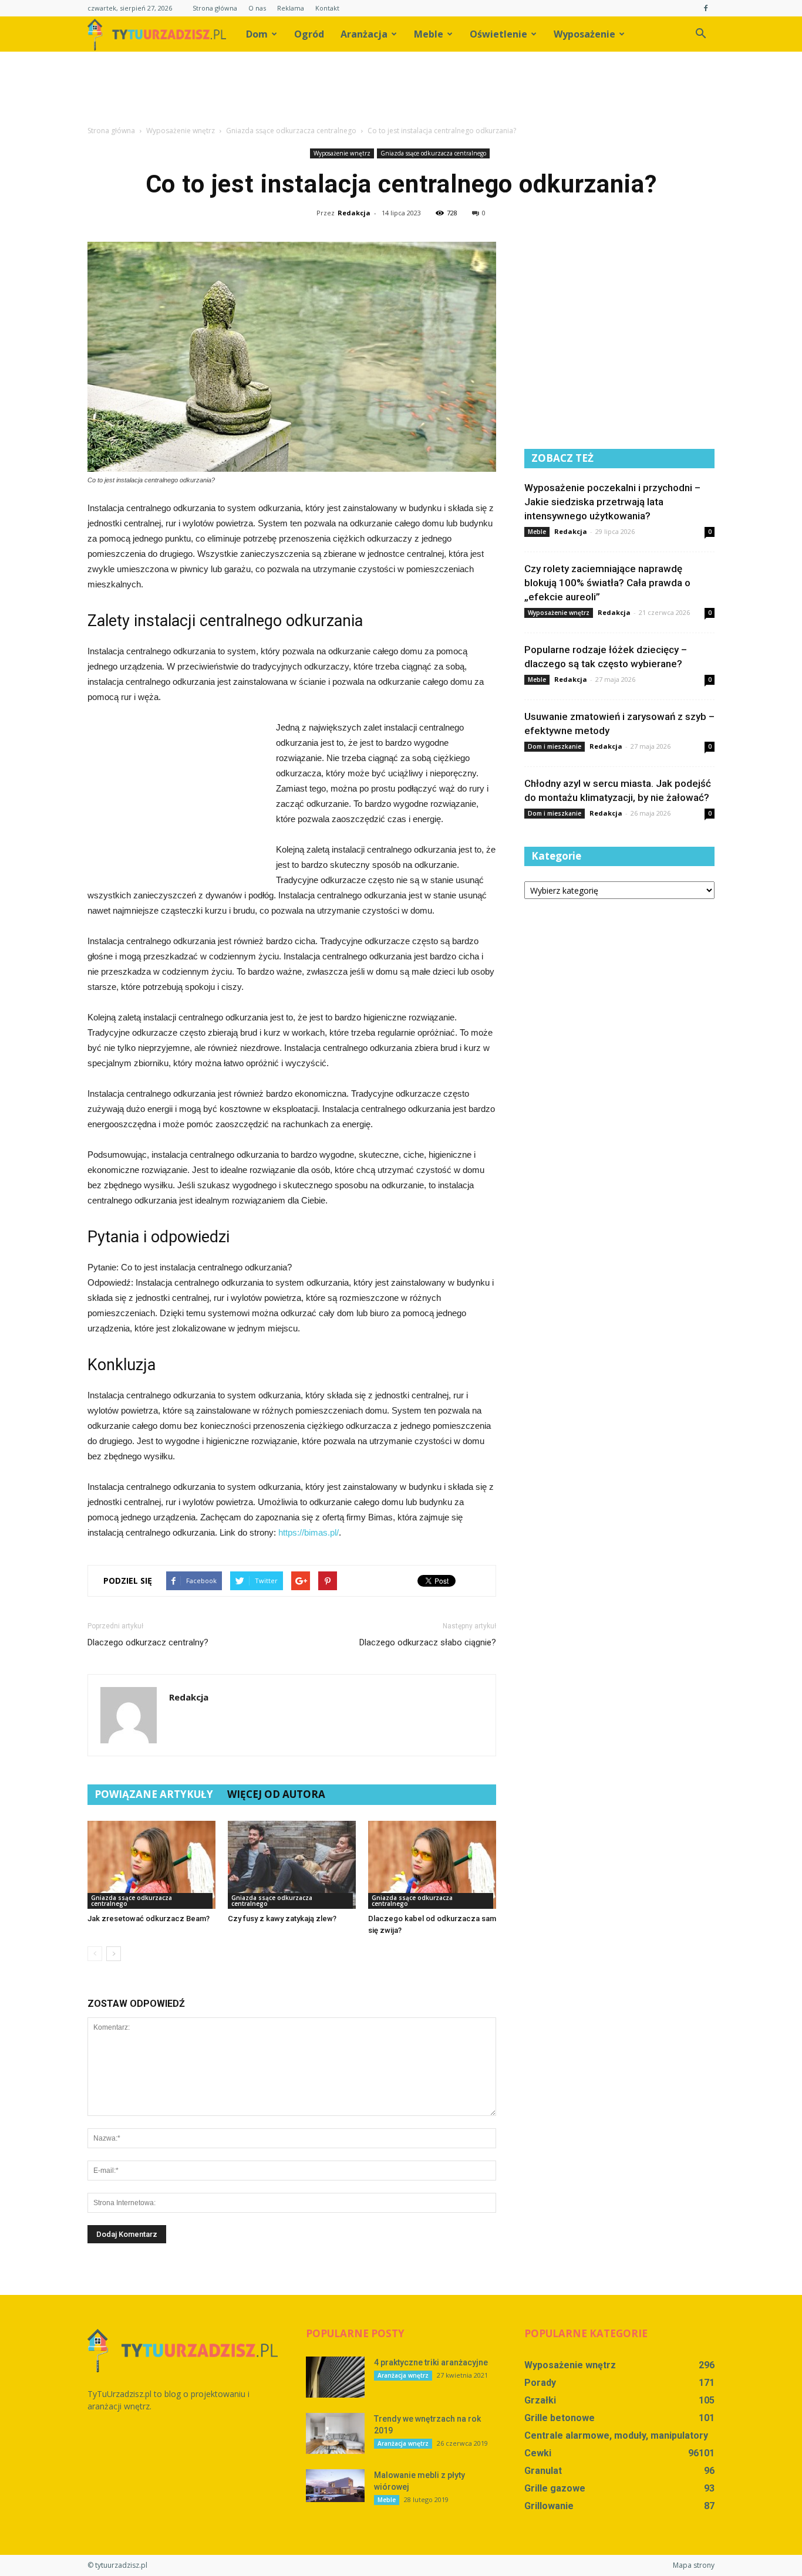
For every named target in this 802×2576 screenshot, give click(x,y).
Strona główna (215, 8)
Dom (257, 34)
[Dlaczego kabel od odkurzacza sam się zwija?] (432, 1865)
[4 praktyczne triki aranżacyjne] (335, 2377)
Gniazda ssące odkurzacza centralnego (433, 153)
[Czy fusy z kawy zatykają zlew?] (292, 1865)
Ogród (309, 34)
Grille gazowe (555, 2488)
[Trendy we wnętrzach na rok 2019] (335, 2433)
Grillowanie (549, 2506)
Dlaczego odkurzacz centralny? (148, 1642)
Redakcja (354, 213)
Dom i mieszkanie (555, 746)
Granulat (543, 2471)
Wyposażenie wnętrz (342, 153)
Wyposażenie (584, 34)
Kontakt (327, 8)
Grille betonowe (560, 2418)
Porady (540, 2383)
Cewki (538, 2453)
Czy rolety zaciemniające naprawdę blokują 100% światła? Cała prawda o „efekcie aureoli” (607, 583)
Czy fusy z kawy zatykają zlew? (282, 1919)
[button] (700, 34)
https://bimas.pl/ (309, 1532)
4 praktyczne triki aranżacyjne (431, 2362)
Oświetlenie (498, 34)
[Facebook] (706, 8)
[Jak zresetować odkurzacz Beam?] (151, 1865)
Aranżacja (364, 34)
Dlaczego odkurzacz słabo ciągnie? (428, 1642)
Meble (429, 34)
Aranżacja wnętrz (403, 2375)
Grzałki (540, 2400)
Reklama (291, 8)
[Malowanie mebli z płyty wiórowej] (335, 2486)
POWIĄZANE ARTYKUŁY (154, 1794)
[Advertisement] (401, 92)
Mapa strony (694, 2565)
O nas (257, 8)
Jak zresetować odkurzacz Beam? (149, 1919)
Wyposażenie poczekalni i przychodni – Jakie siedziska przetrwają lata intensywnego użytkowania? (612, 502)
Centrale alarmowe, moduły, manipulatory (616, 2435)
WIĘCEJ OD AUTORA (276, 1794)
